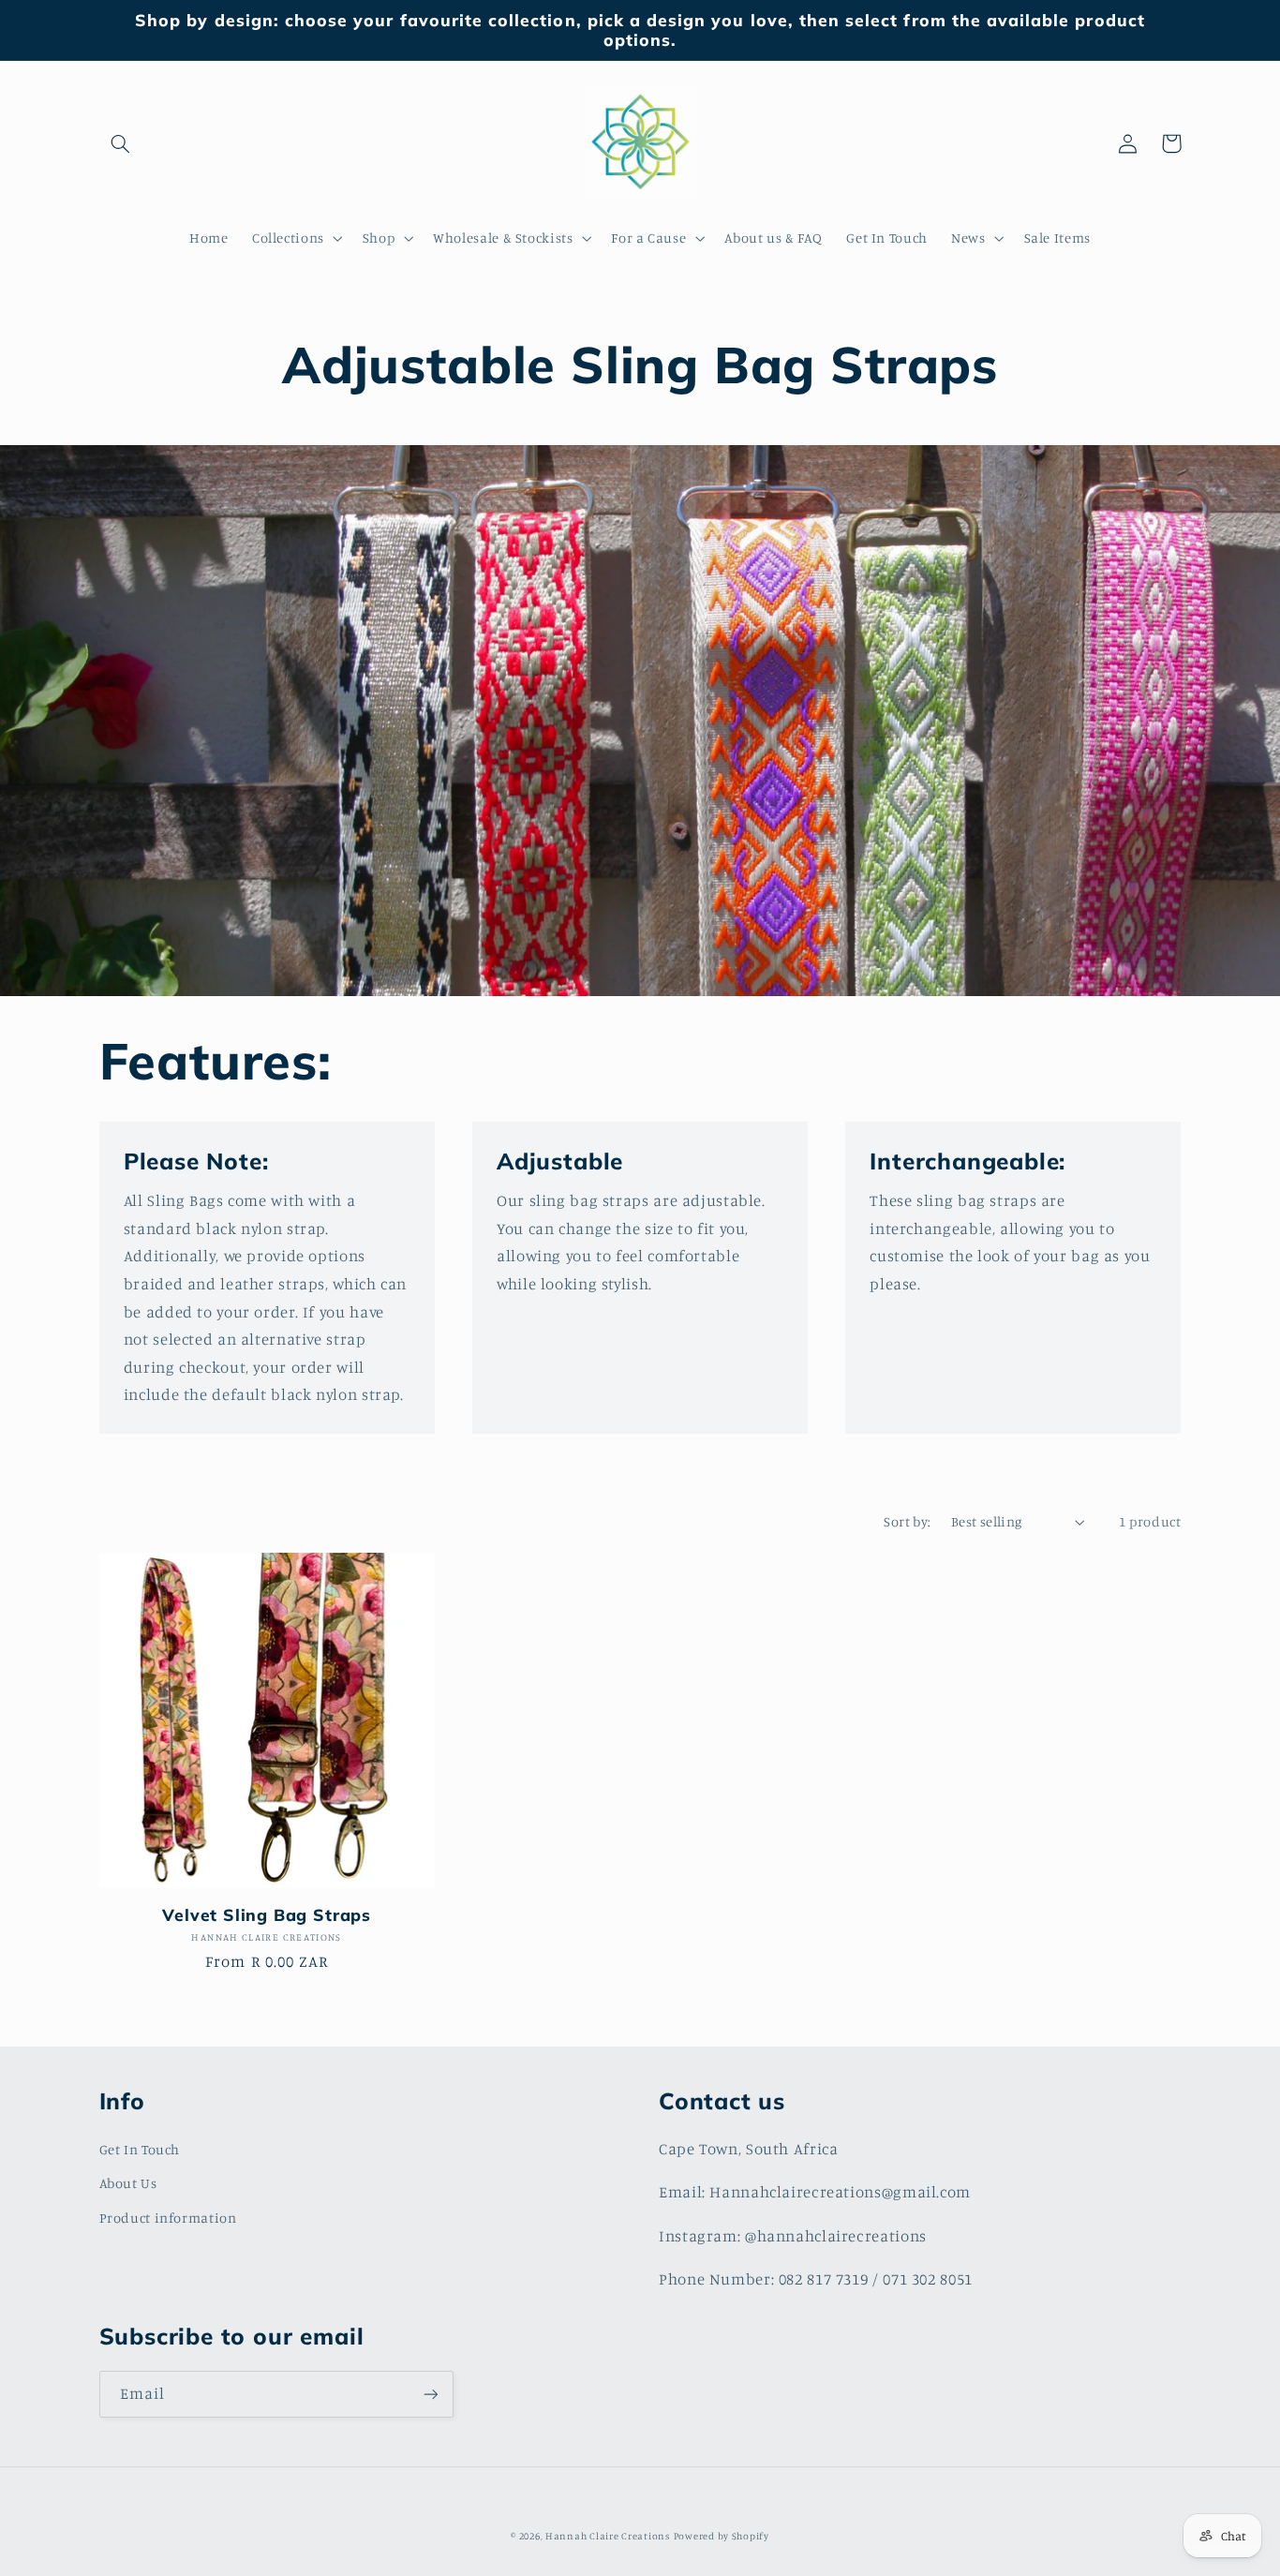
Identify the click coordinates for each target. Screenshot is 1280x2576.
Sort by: (907, 1521)
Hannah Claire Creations (608, 2536)
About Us (128, 2183)
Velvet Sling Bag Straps (267, 1915)
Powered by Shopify (722, 2536)
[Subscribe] (430, 2394)
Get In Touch (140, 2149)
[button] (121, 143)
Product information (168, 2218)
